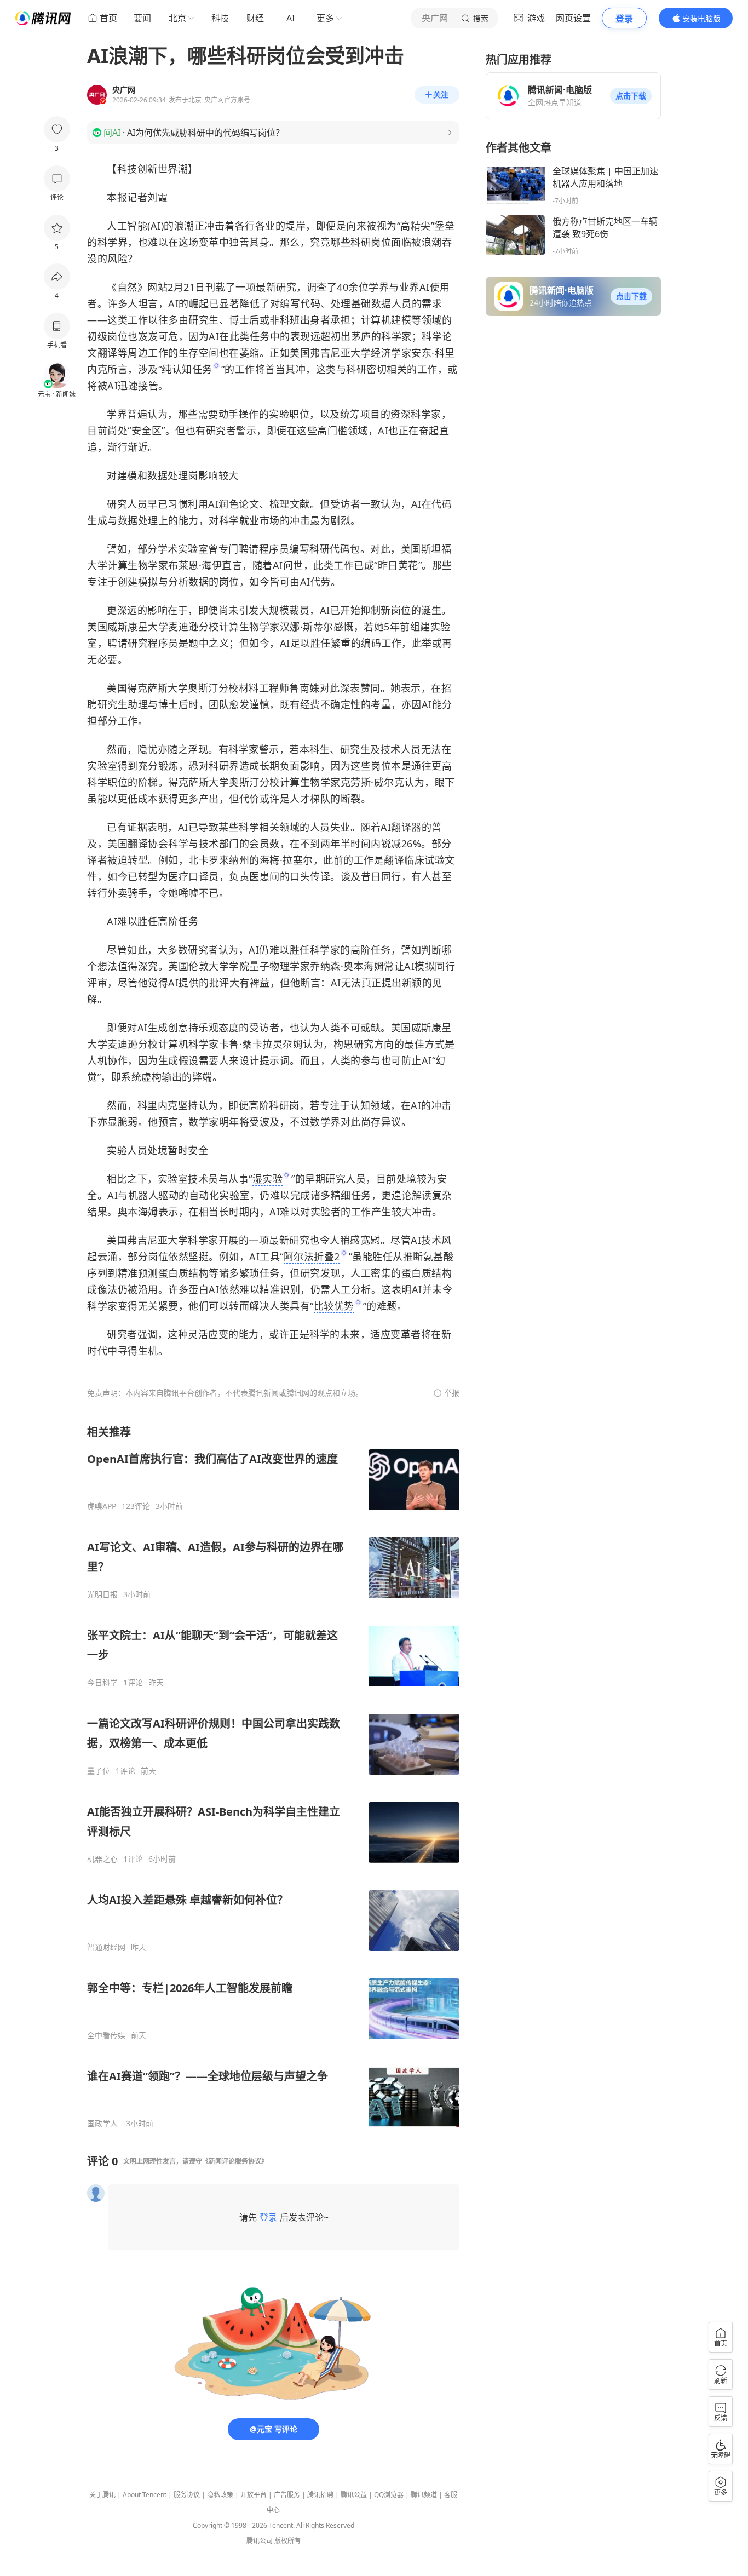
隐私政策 (220, 2495)
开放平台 (254, 2495)
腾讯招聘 (320, 2495)
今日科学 (102, 1683)
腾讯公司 (260, 2541)
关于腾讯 (102, 2495)
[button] (631, 96)
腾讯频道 (424, 2495)
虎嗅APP (102, 1506)
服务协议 (187, 2495)
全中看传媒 (106, 2035)
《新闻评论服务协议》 (235, 2161)
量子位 (99, 1771)
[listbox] (273, 1777)
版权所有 (287, 2541)
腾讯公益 (354, 2495)
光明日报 (102, 1594)
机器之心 (102, 1859)
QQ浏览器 (389, 2495)
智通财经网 (106, 1947)
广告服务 (287, 2495)
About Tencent (145, 2495)
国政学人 (102, 2124)
